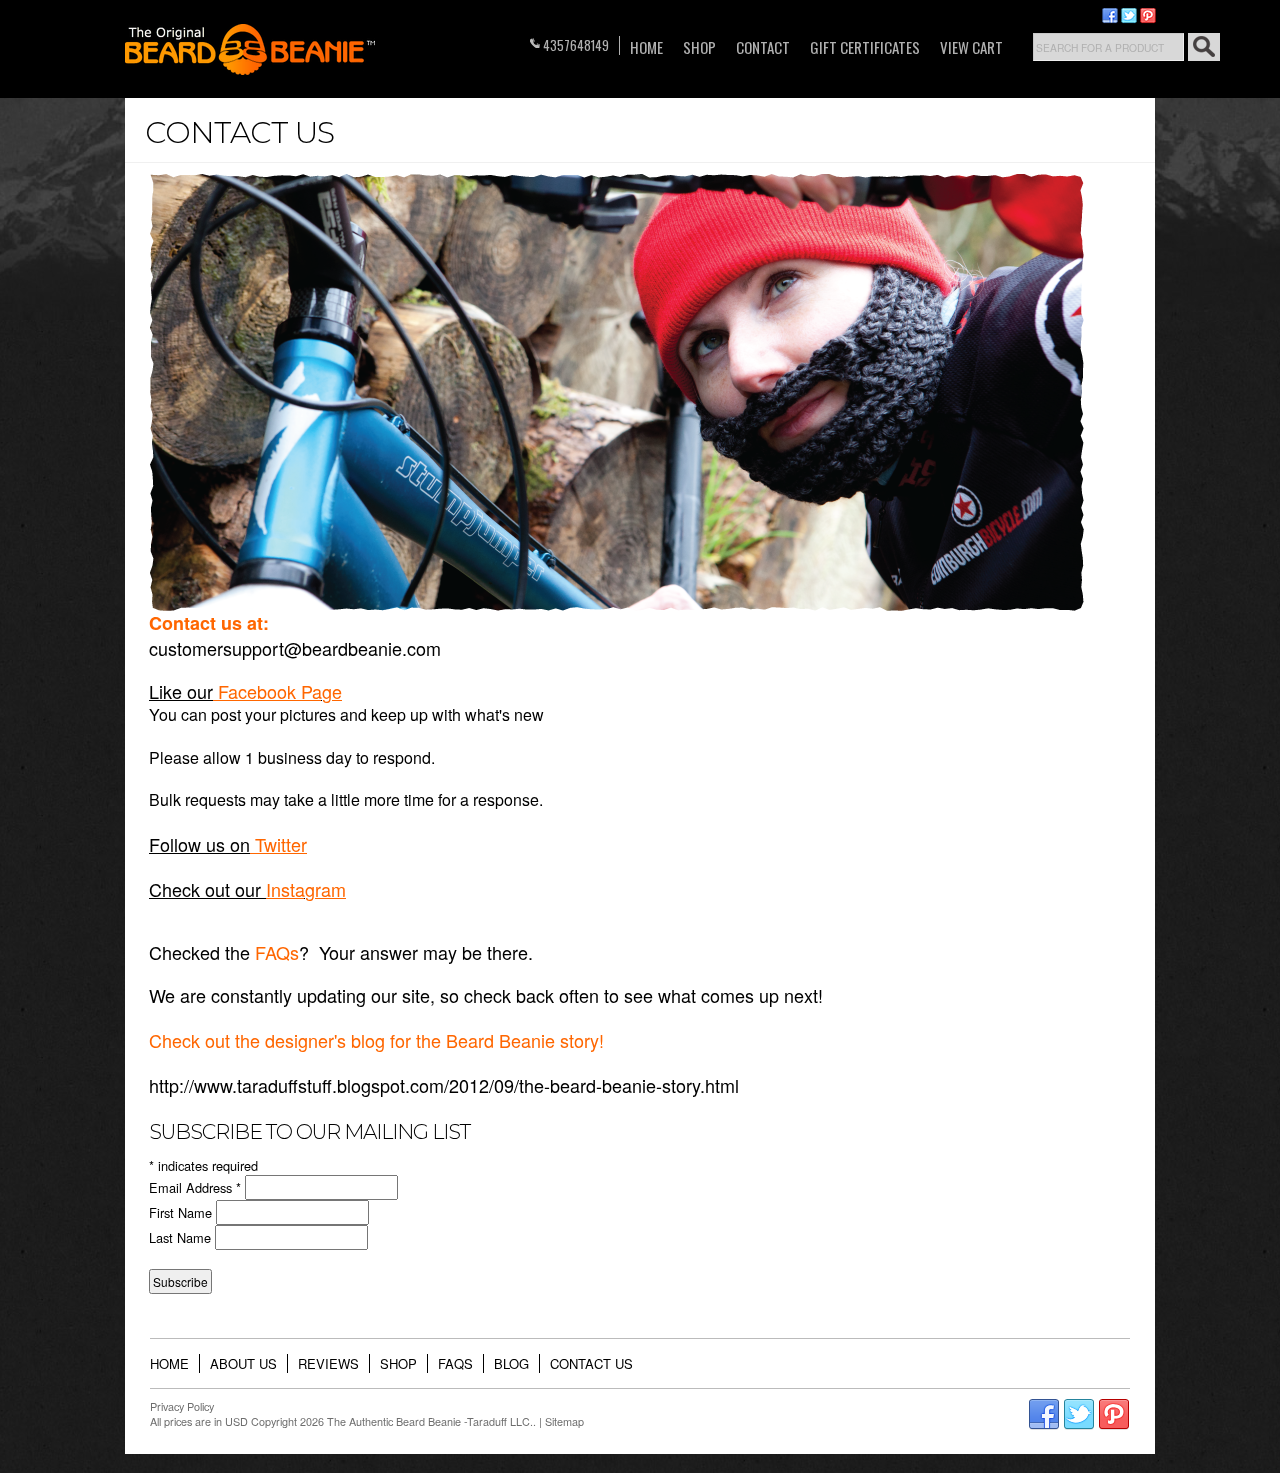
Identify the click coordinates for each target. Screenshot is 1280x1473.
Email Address (195, 1187)
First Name (182, 1212)
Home (646, 47)
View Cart (971, 47)
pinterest (1148, 16)
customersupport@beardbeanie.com (295, 648)
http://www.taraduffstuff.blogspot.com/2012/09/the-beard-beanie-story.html (444, 1085)
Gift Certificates (865, 47)
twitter (1129, 16)
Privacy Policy (182, 1406)
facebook (1110, 16)
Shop (699, 47)
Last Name (182, 1237)
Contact (763, 47)
